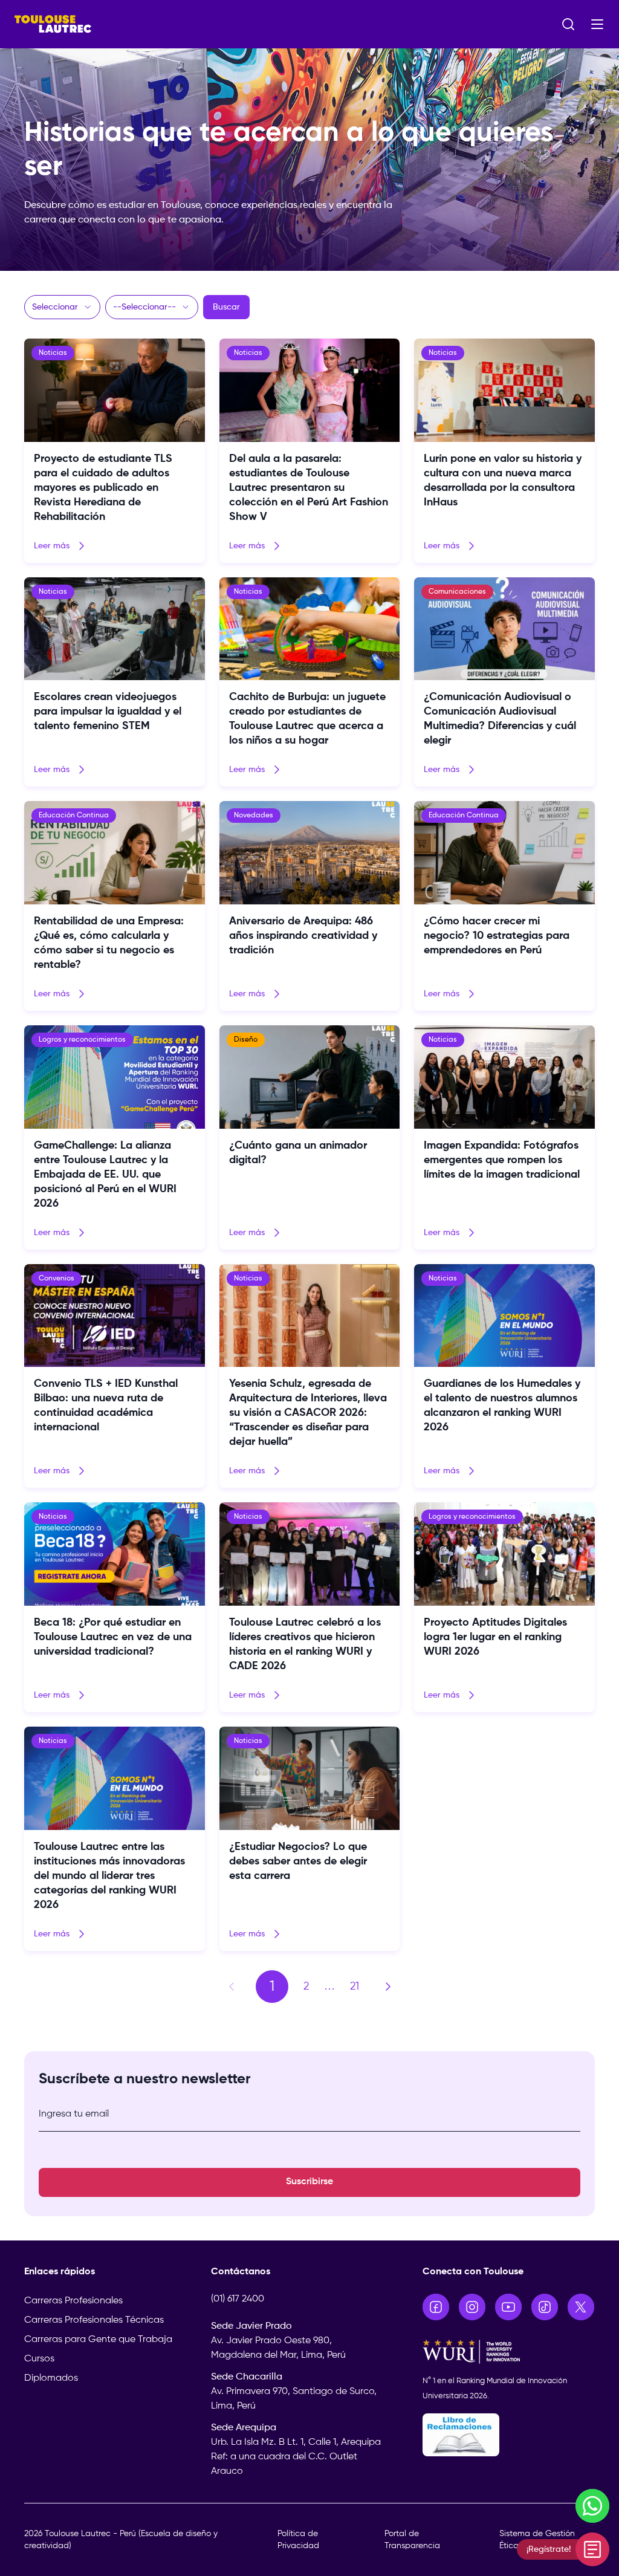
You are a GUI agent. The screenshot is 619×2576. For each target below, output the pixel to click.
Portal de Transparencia (412, 2540)
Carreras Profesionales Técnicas (94, 2320)
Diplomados (51, 2378)
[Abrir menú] (597, 24)
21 (355, 1987)
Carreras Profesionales (73, 2301)
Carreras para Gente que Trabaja (98, 2340)
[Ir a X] (581, 2307)
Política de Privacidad (298, 2540)
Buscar (226, 307)
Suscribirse (309, 2182)
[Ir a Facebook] (436, 2307)
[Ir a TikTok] (545, 2307)
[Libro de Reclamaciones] (509, 2435)
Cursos (39, 2359)
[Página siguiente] (388, 1987)
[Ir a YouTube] (508, 2307)
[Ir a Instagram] (472, 2307)
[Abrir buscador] (568, 24)
